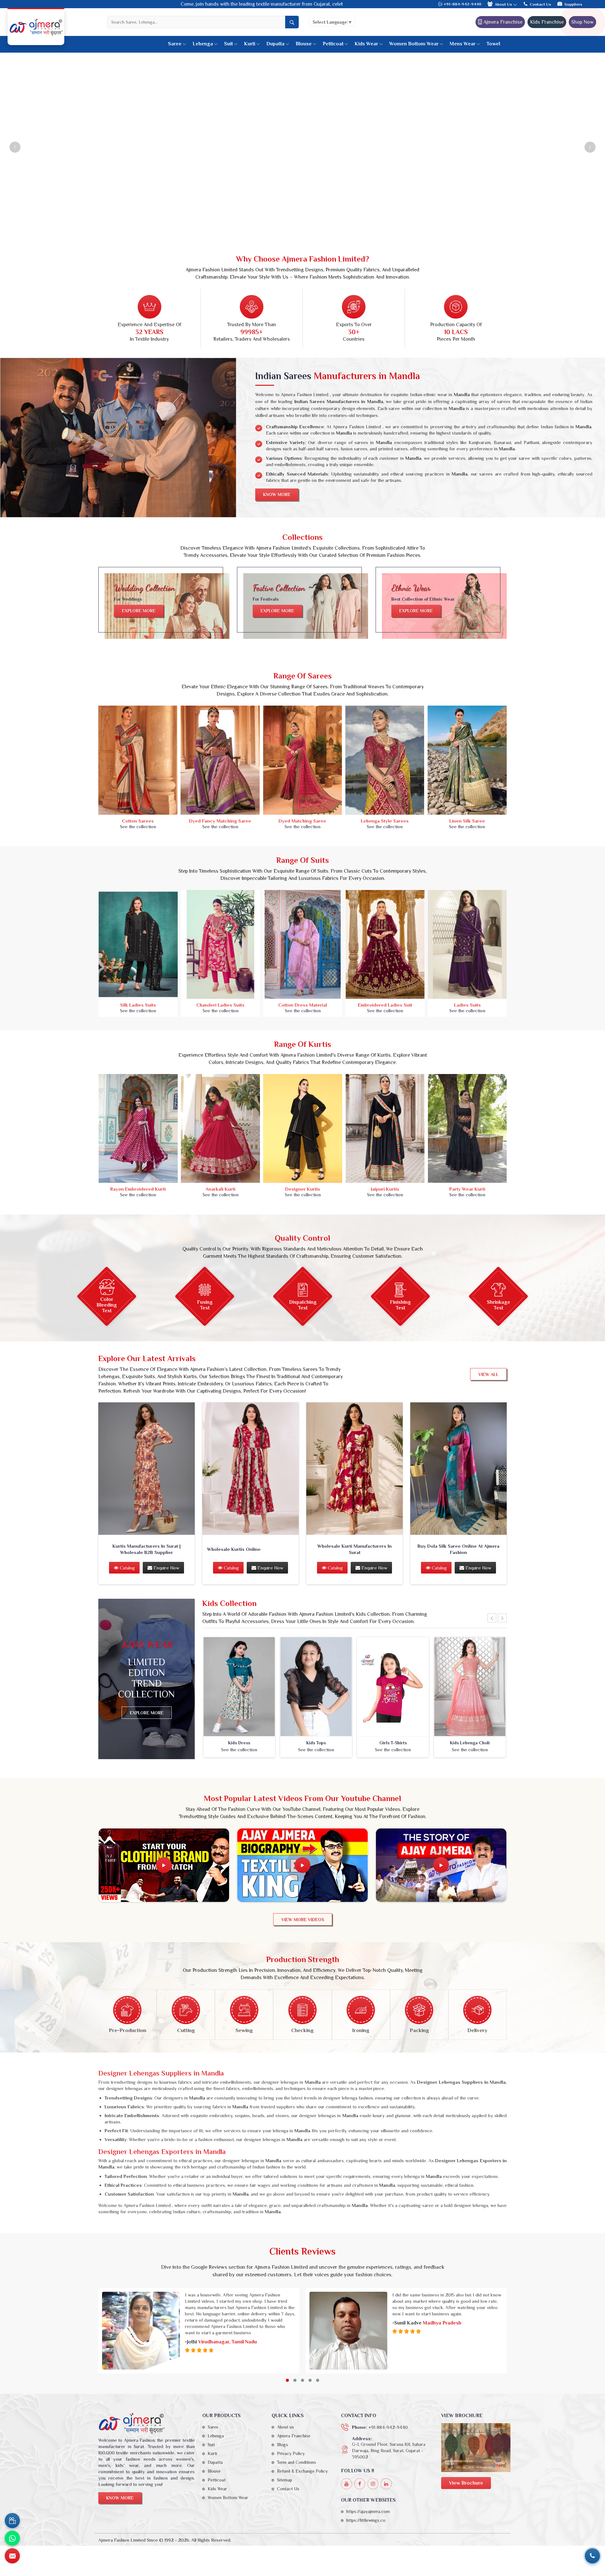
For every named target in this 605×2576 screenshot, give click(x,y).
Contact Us (540, 4)
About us (285, 2427)
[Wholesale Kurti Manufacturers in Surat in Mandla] (354, 1469)
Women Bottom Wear (414, 44)
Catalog (127, 1568)
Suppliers (573, 4)
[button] (287, 2380)
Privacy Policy (291, 2453)
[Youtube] (346, 2484)
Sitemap (285, 2480)
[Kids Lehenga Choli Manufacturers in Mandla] (470, 1687)
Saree (175, 44)
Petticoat (333, 44)
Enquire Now (166, 1568)
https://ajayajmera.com (368, 2511)
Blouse (304, 44)
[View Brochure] (476, 2448)
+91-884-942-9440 (462, 4)
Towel (493, 44)
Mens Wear (463, 44)
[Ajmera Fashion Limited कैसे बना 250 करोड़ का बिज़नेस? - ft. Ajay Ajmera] (164, 1865)
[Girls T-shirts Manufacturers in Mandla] (393, 1687)
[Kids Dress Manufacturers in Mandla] (239, 1687)
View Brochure (466, 2483)
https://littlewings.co (366, 2520)
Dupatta (275, 44)
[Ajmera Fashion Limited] (36, 27)
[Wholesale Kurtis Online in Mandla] (251, 1469)
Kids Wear (366, 44)
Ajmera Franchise (502, 22)
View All (488, 1374)
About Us (504, 4)
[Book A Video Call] (12, 2521)
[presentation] (492, 1618)
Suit (228, 44)
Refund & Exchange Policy (302, 2471)
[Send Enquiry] (12, 2556)
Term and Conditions (297, 2462)
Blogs (282, 2445)
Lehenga (203, 44)
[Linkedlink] (386, 2484)
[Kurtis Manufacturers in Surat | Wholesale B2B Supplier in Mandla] (147, 1469)
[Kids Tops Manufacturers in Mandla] (316, 1687)
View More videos (303, 1920)
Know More (277, 494)
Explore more (139, 611)
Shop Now (582, 22)
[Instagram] (373, 2484)
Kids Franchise (547, 22)
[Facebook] (360, 2484)
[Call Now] (592, 2556)
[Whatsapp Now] (12, 2538)
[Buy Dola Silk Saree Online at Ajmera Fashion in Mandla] (458, 1469)
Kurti (250, 44)
